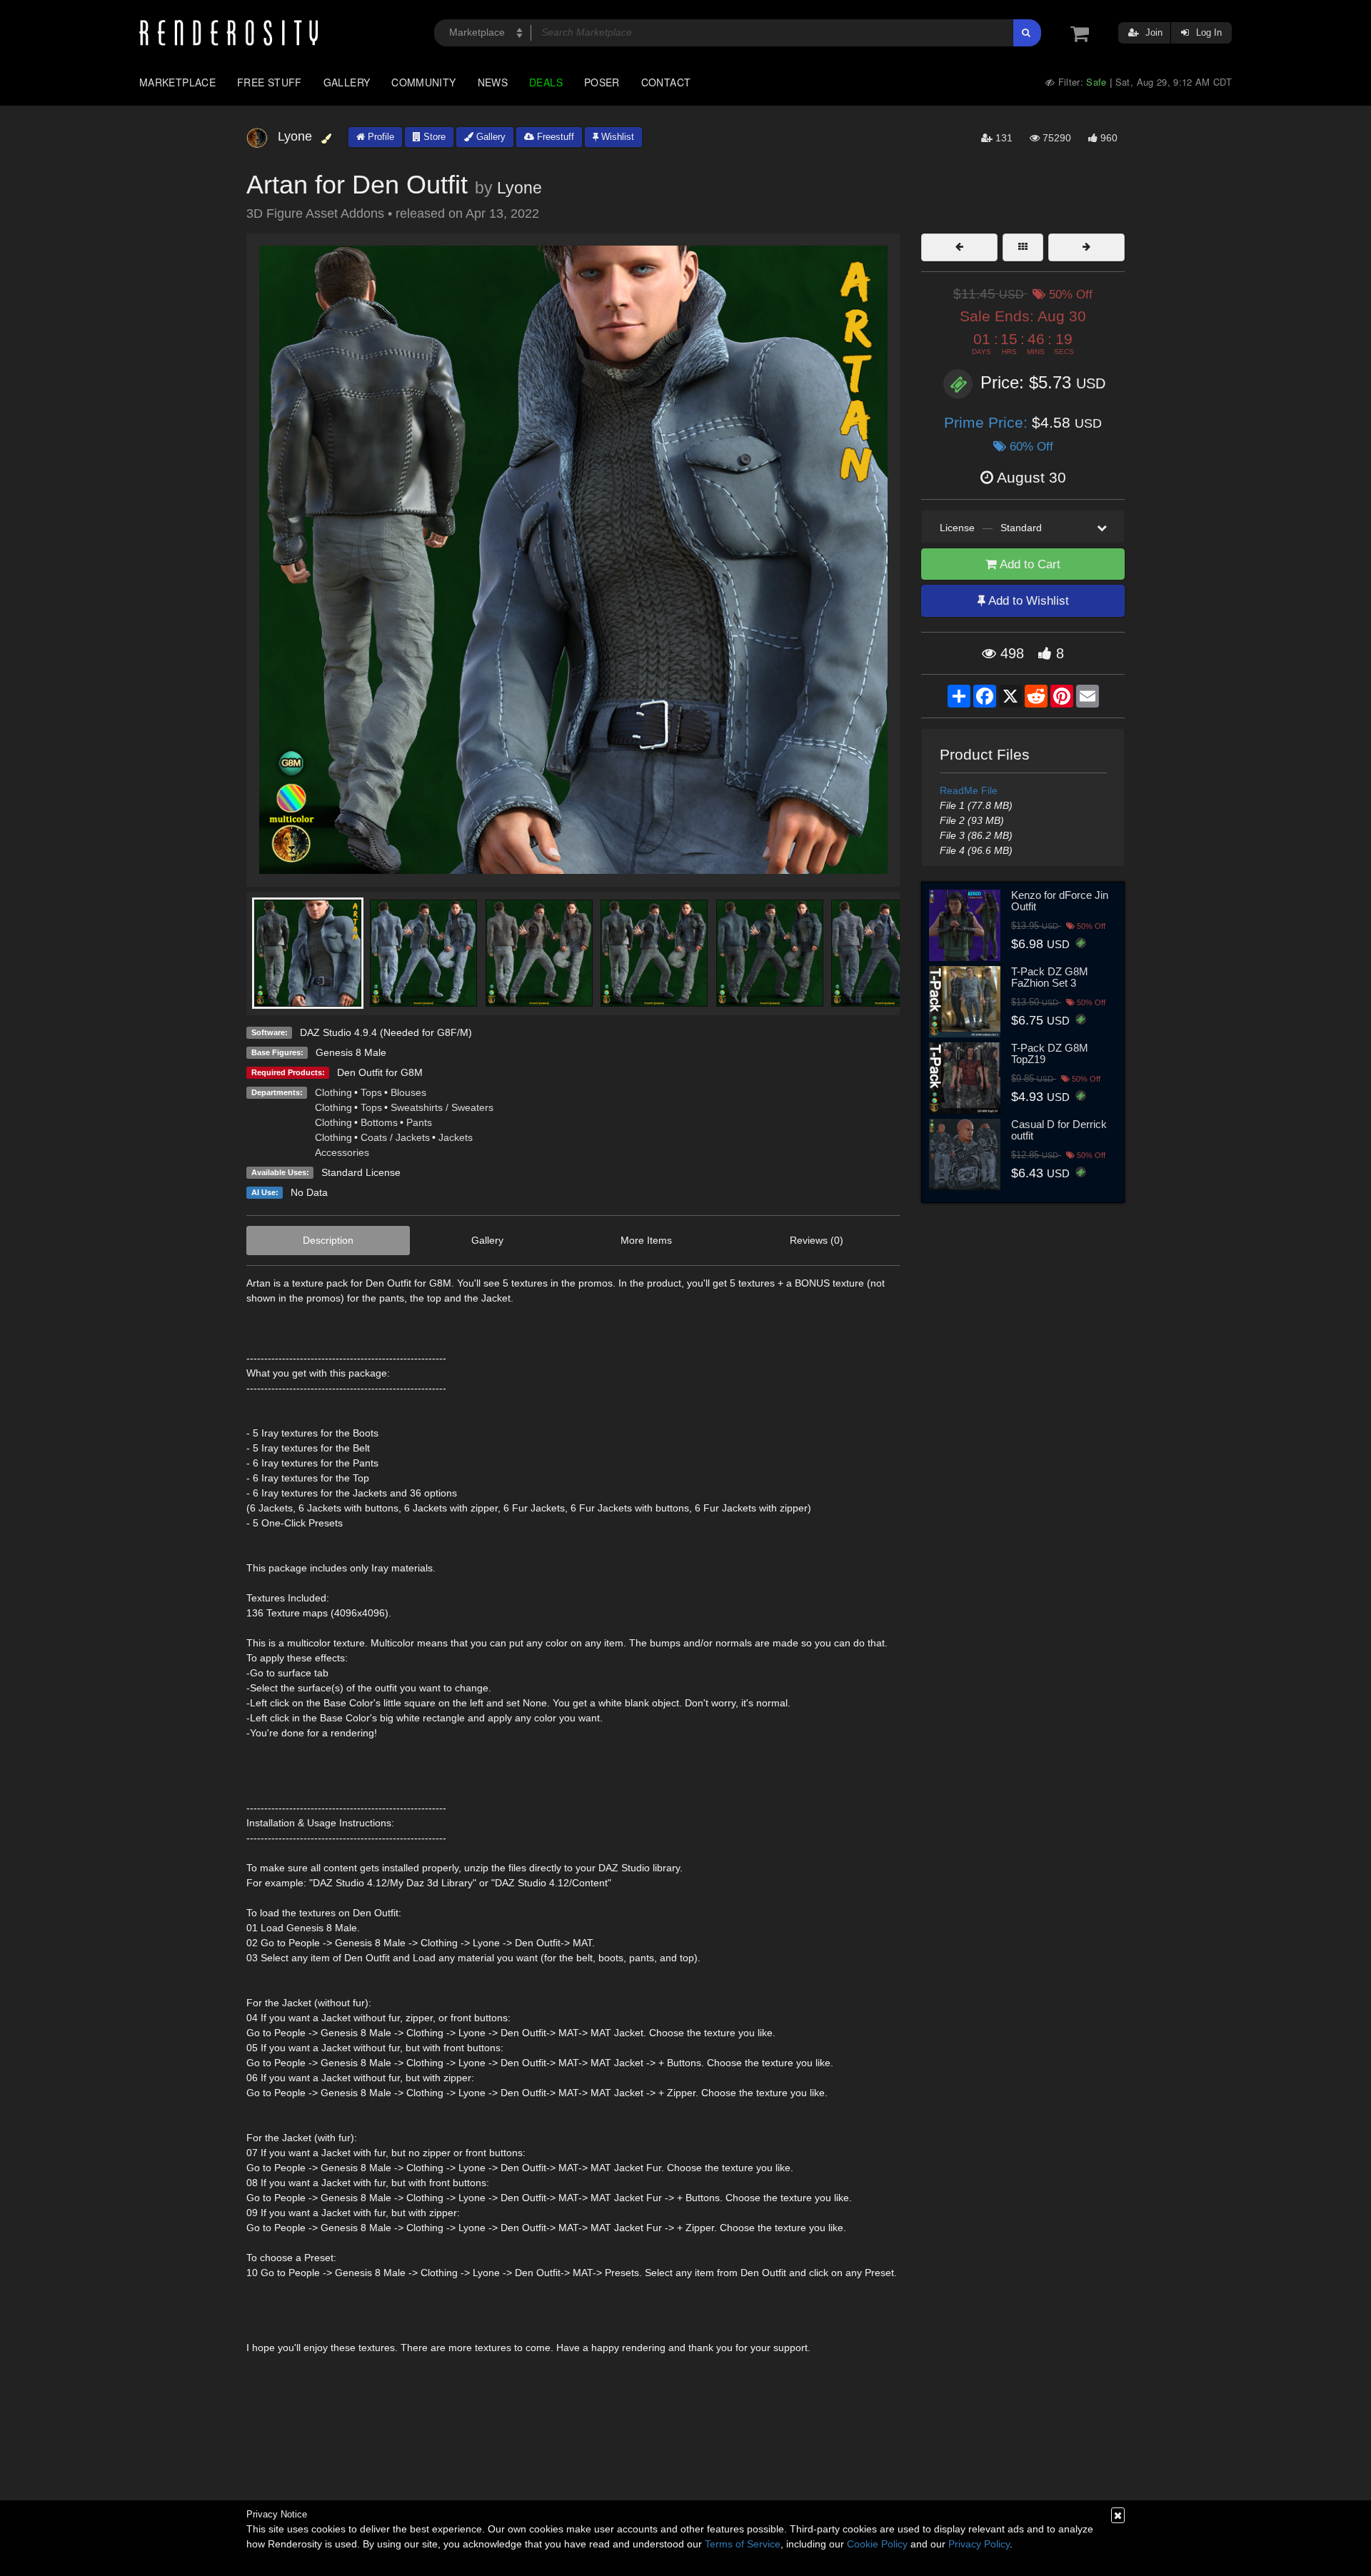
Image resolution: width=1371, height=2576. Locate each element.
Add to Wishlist (1027, 601)
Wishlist (616, 137)
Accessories (342, 1152)
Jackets (456, 1137)
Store (433, 137)
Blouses (408, 1092)
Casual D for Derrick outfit (1059, 1130)
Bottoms (379, 1122)
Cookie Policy (877, 2544)
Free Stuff (270, 82)
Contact (666, 82)
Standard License (361, 1172)
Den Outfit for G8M (380, 1072)
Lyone (519, 188)
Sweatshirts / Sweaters (442, 1107)
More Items (646, 1240)
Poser (602, 82)
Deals (546, 82)
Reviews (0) (817, 1240)
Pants (419, 1122)
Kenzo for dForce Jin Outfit (1060, 901)
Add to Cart (1029, 564)
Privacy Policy (979, 2544)
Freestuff (554, 137)
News (493, 82)
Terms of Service (743, 2544)
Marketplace (177, 82)
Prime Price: (988, 422)
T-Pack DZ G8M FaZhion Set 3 (1050, 977)
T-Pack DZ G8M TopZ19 (1050, 1054)
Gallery (347, 82)
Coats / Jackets (395, 1137)
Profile (380, 137)
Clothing (333, 1092)
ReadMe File (969, 790)
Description (328, 1240)
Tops (371, 1092)
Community (423, 82)
